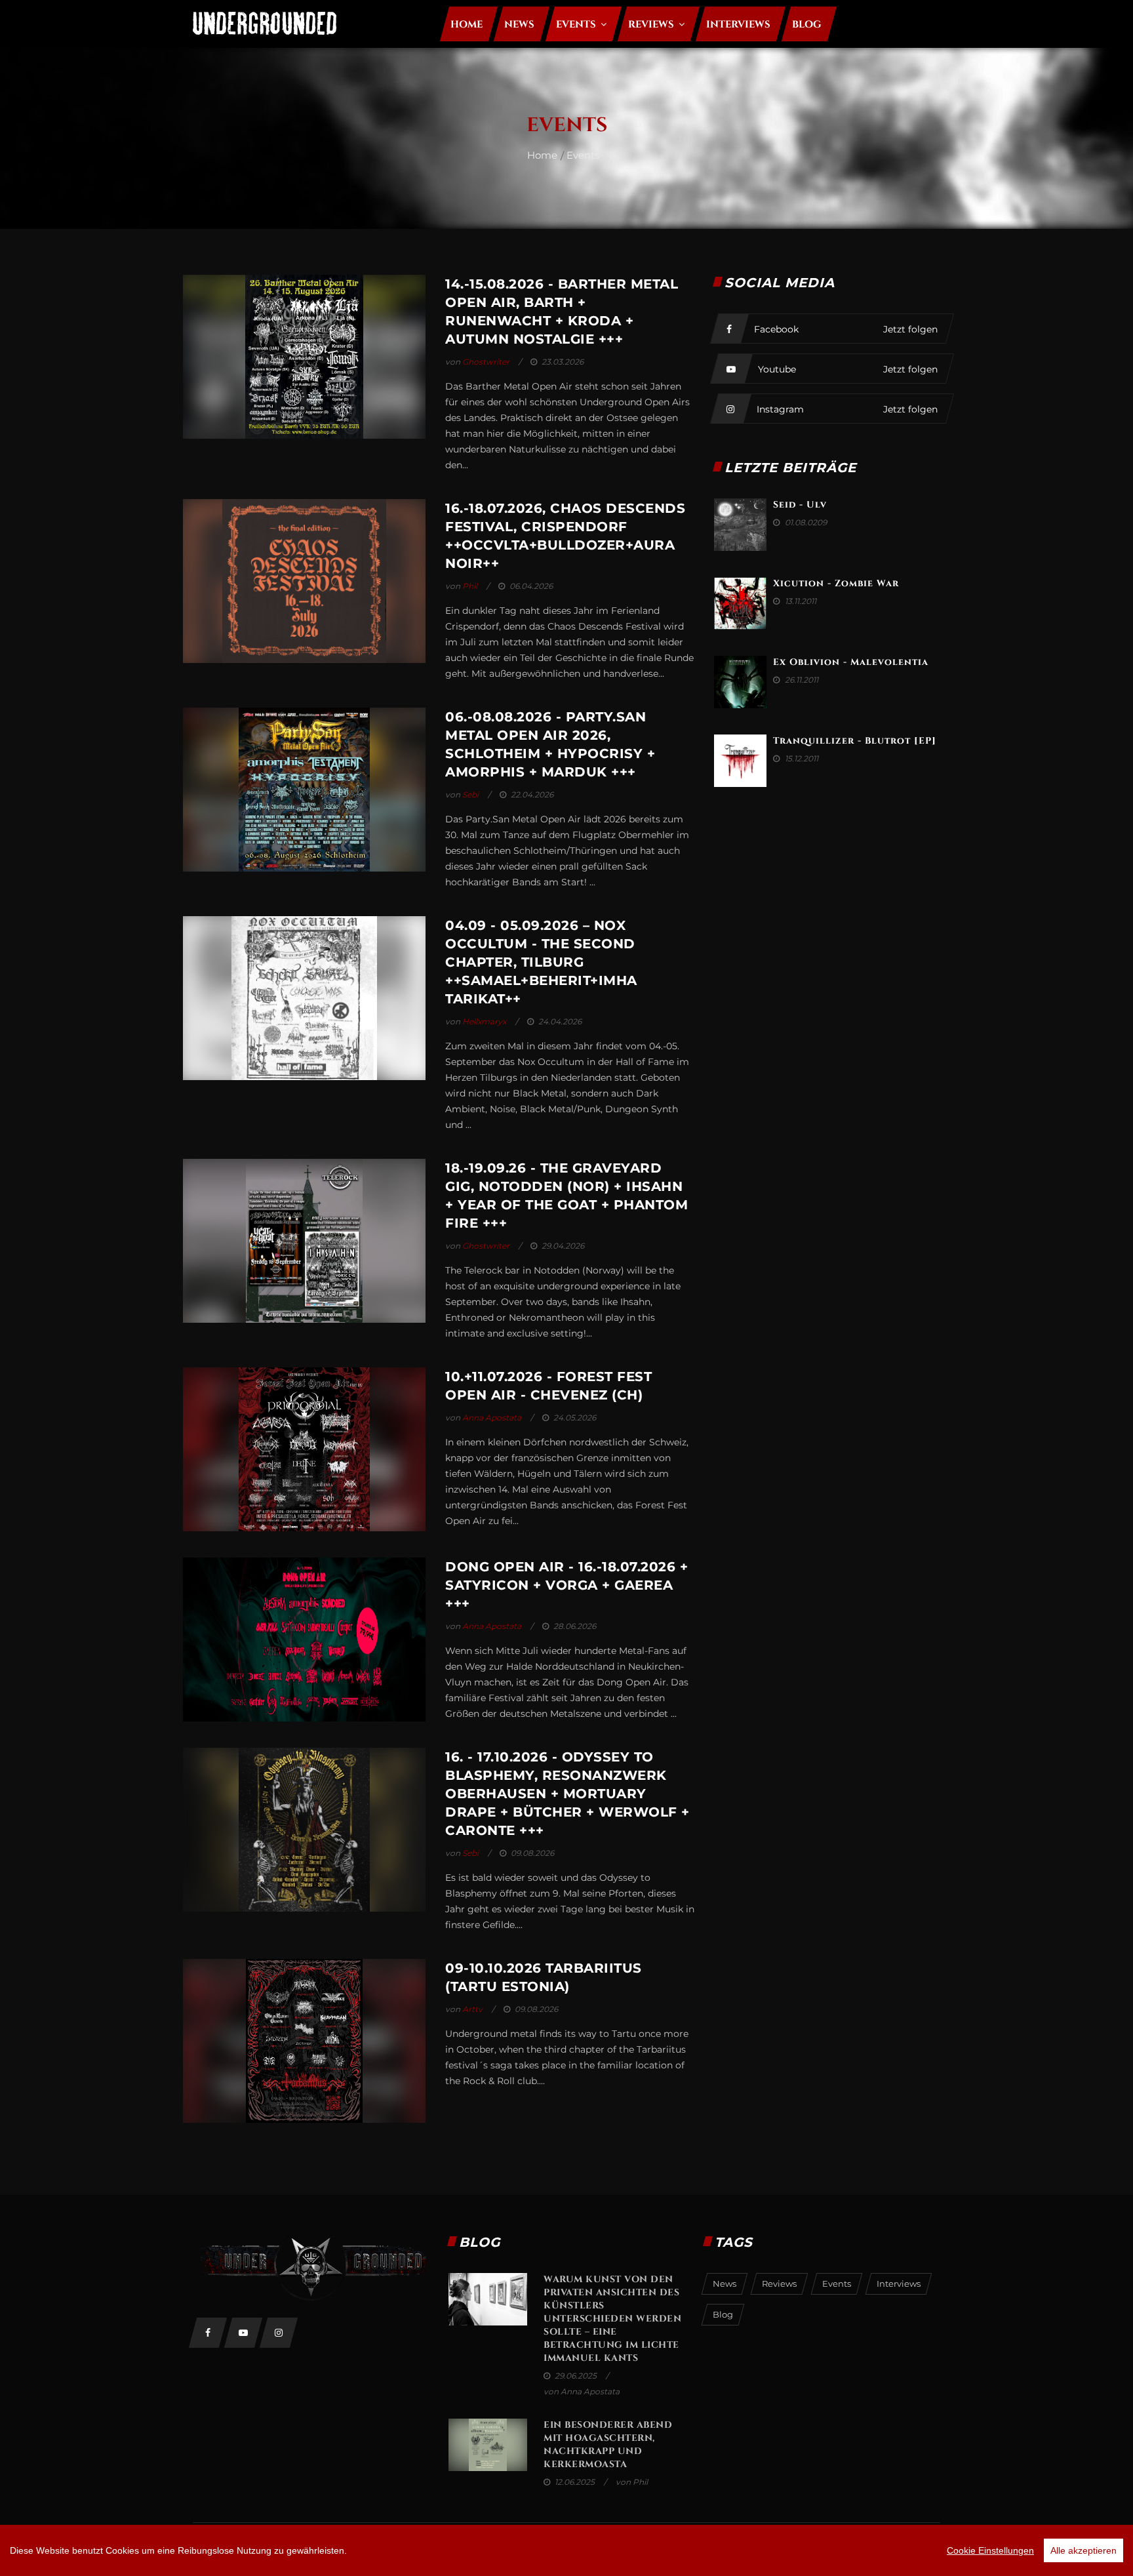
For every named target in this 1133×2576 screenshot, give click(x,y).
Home (542, 155)
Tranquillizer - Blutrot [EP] (855, 741)
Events (583, 155)
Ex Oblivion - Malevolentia (851, 662)
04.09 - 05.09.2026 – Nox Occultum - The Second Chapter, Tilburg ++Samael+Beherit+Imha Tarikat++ (541, 962)
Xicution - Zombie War (836, 583)
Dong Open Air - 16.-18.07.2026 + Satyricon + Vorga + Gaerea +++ (566, 1585)
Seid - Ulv (800, 505)
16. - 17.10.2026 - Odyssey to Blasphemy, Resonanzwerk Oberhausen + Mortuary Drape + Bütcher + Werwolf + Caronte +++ (567, 1794)
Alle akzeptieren (1083, 2550)
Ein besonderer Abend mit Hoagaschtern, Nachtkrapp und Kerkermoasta (608, 2445)
